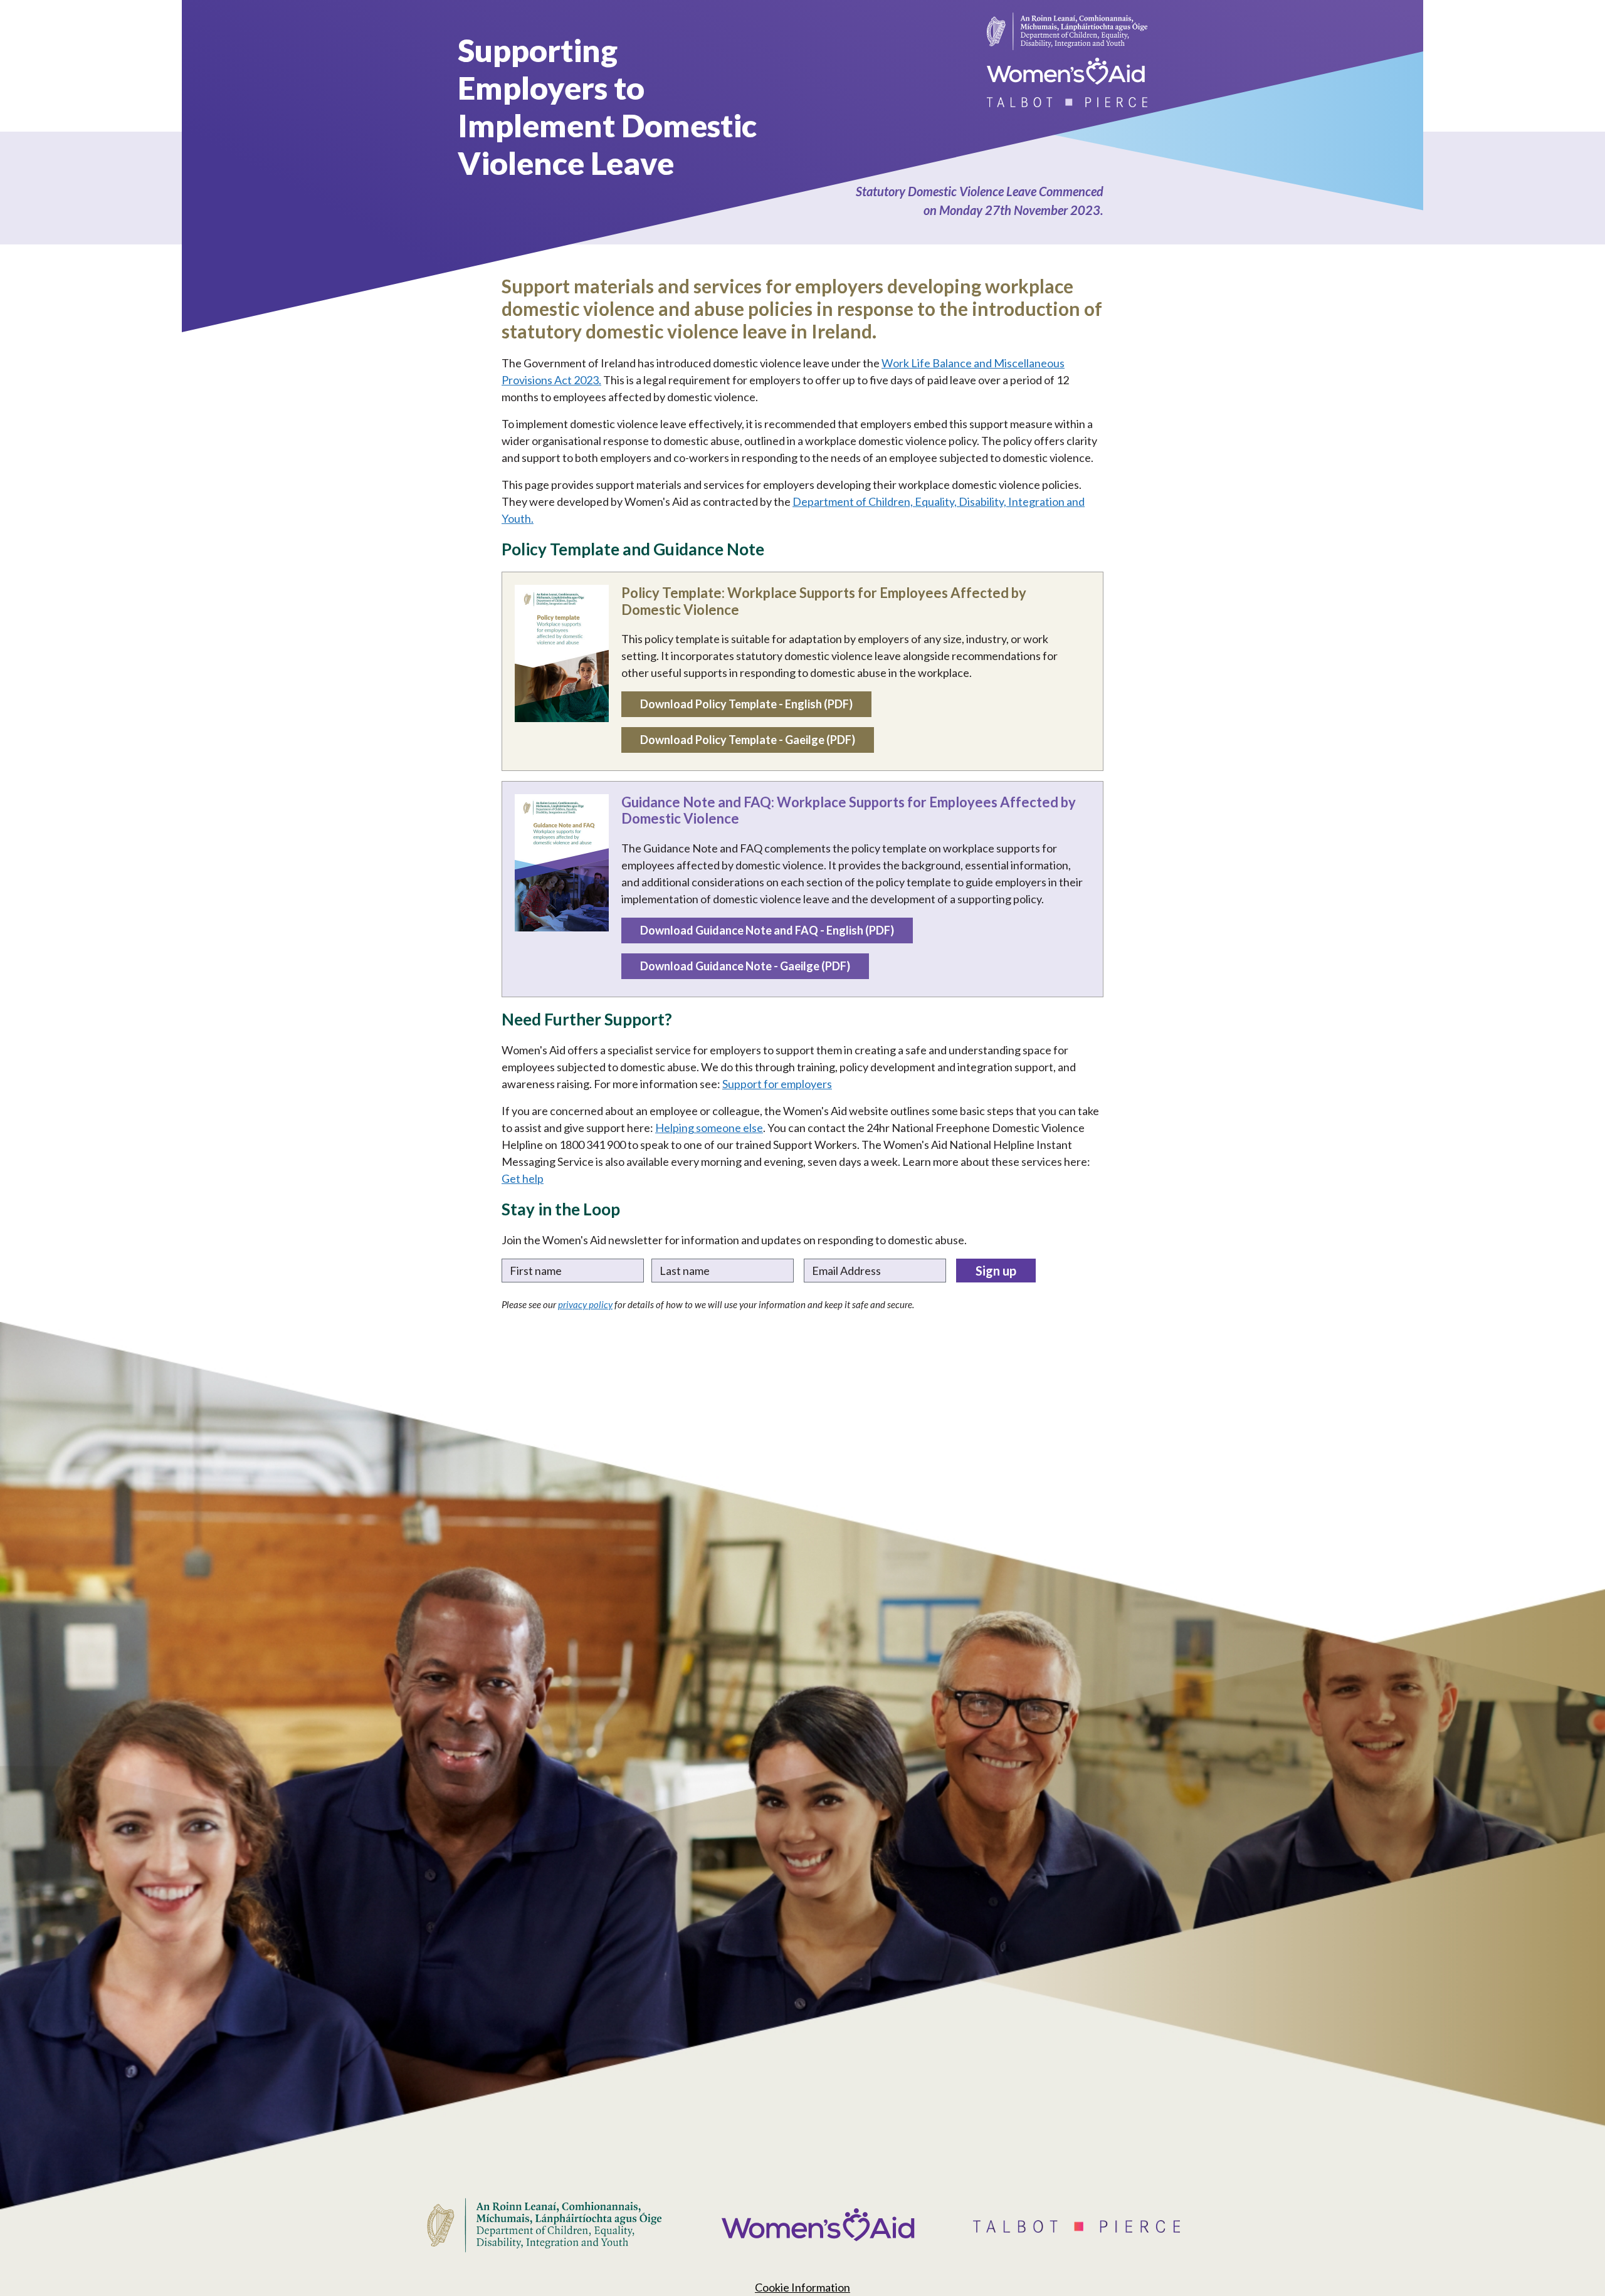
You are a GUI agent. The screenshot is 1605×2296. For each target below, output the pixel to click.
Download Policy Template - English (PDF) (746, 704)
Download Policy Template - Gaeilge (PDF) (748, 740)
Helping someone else (709, 1128)
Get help (523, 1178)
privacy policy (585, 1304)
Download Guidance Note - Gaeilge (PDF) (745, 966)
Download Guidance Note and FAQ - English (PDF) (767, 930)
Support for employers (777, 1084)
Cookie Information (802, 2287)
